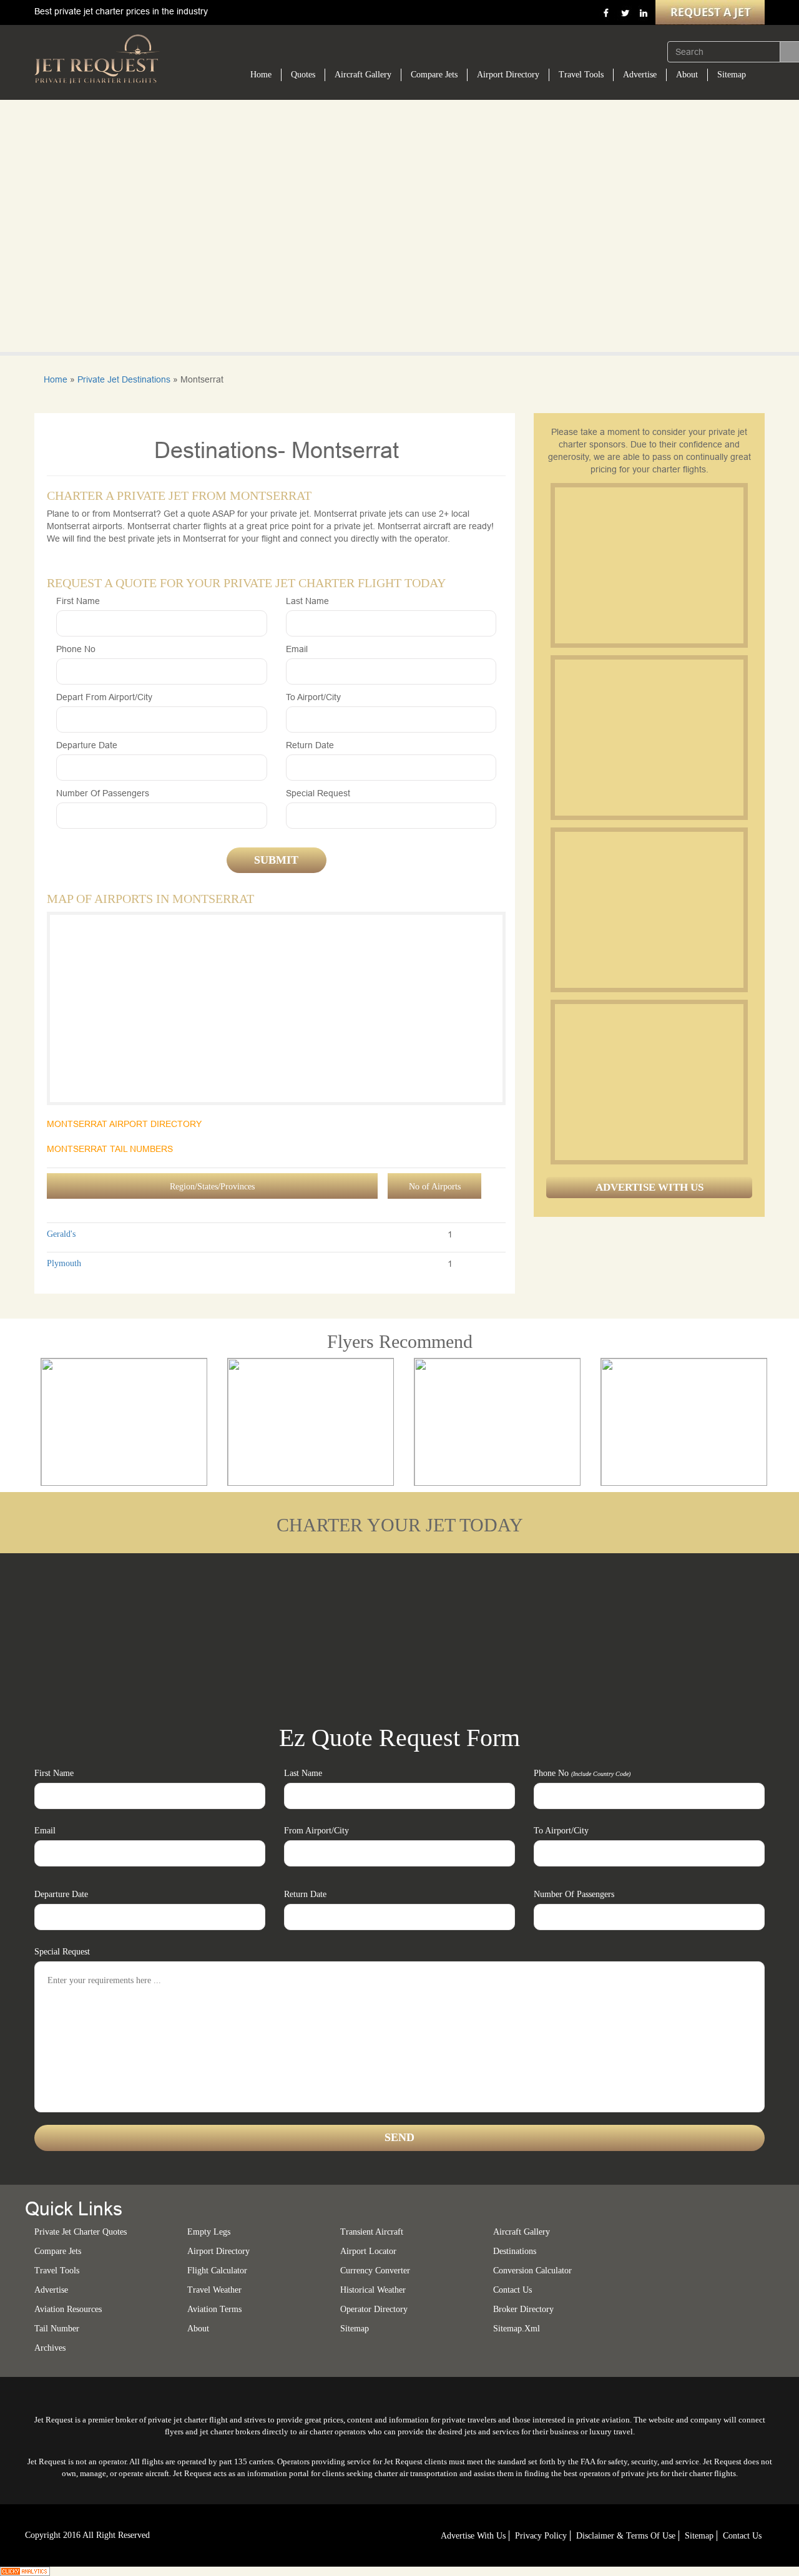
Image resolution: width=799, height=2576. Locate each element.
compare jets (58, 2251)
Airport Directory (508, 75)
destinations (515, 2251)
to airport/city (313, 697)
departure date (87, 745)
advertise (51, 2290)
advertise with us (473, 2536)
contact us (742, 2536)
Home (261, 75)
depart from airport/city (104, 697)
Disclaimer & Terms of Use (626, 2536)
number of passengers (103, 793)
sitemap (355, 2329)
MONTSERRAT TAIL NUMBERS (110, 1149)
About (687, 75)
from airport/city (316, 1831)
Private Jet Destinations (124, 379)
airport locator (368, 2251)
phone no (76, 649)
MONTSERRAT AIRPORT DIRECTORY (124, 1124)
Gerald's (61, 1234)
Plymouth (64, 1263)
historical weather (373, 2290)
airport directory (218, 2251)
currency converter (375, 2271)
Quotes (303, 75)
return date (310, 745)
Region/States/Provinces (212, 1187)
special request (318, 793)
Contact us (512, 2290)
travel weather (214, 2290)
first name (78, 601)
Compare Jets (434, 75)
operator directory (374, 2309)
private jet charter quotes (81, 2232)
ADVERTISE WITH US (649, 1187)
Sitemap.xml (517, 2329)
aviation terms (214, 2309)
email (297, 649)
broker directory (523, 2309)
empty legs (209, 2232)
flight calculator (217, 2271)
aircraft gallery (522, 2232)
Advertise (640, 75)
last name (307, 601)
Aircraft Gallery (363, 75)
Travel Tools (581, 75)
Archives (50, 2348)
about (198, 2329)
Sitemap (732, 75)
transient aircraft (372, 2232)
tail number (57, 2329)
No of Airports (435, 1187)
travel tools (57, 2271)
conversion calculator (532, 2271)
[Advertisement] (649, 565)
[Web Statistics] (25, 2570)
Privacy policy (541, 2536)
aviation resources (68, 2309)
